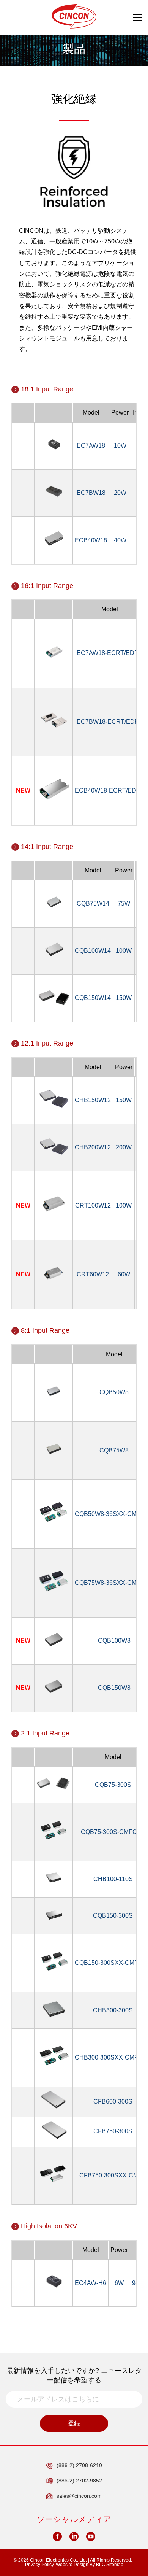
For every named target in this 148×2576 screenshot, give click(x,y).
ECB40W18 (91, 540)
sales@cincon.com (79, 2496)
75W (124, 903)
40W (120, 540)
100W (124, 951)
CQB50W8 (114, 1392)
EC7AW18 (91, 446)
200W (124, 1147)
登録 (74, 2423)
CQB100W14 (93, 951)
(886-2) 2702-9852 (79, 2481)
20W (120, 493)
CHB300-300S (113, 2010)
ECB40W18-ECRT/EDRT (110, 791)
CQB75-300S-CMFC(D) (113, 1832)
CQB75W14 (93, 903)
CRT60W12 (93, 1274)
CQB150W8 (114, 1688)
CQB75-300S (113, 1785)
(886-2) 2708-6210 (79, 2465)
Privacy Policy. (40, 2565)
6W (119, 2283)
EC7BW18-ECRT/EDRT (110, 722)
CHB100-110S (113, 1879)
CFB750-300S (113, 2131)
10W (120, 446)
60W (124, 1274)
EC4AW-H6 (91, 2283)
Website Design (72, 2565)
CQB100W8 (114, 1641)
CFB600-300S (113, 2102)
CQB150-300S (113, 1916)
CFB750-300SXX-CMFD (113, 2175)
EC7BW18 (91, 493)
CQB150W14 (93, 998)
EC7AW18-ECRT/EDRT (110, 653)
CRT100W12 (93, 1205)
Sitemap (115, 2565)
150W (124, 998)
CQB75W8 (114, 1450)
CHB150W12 (93, 1100)
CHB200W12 (93, 1147)
